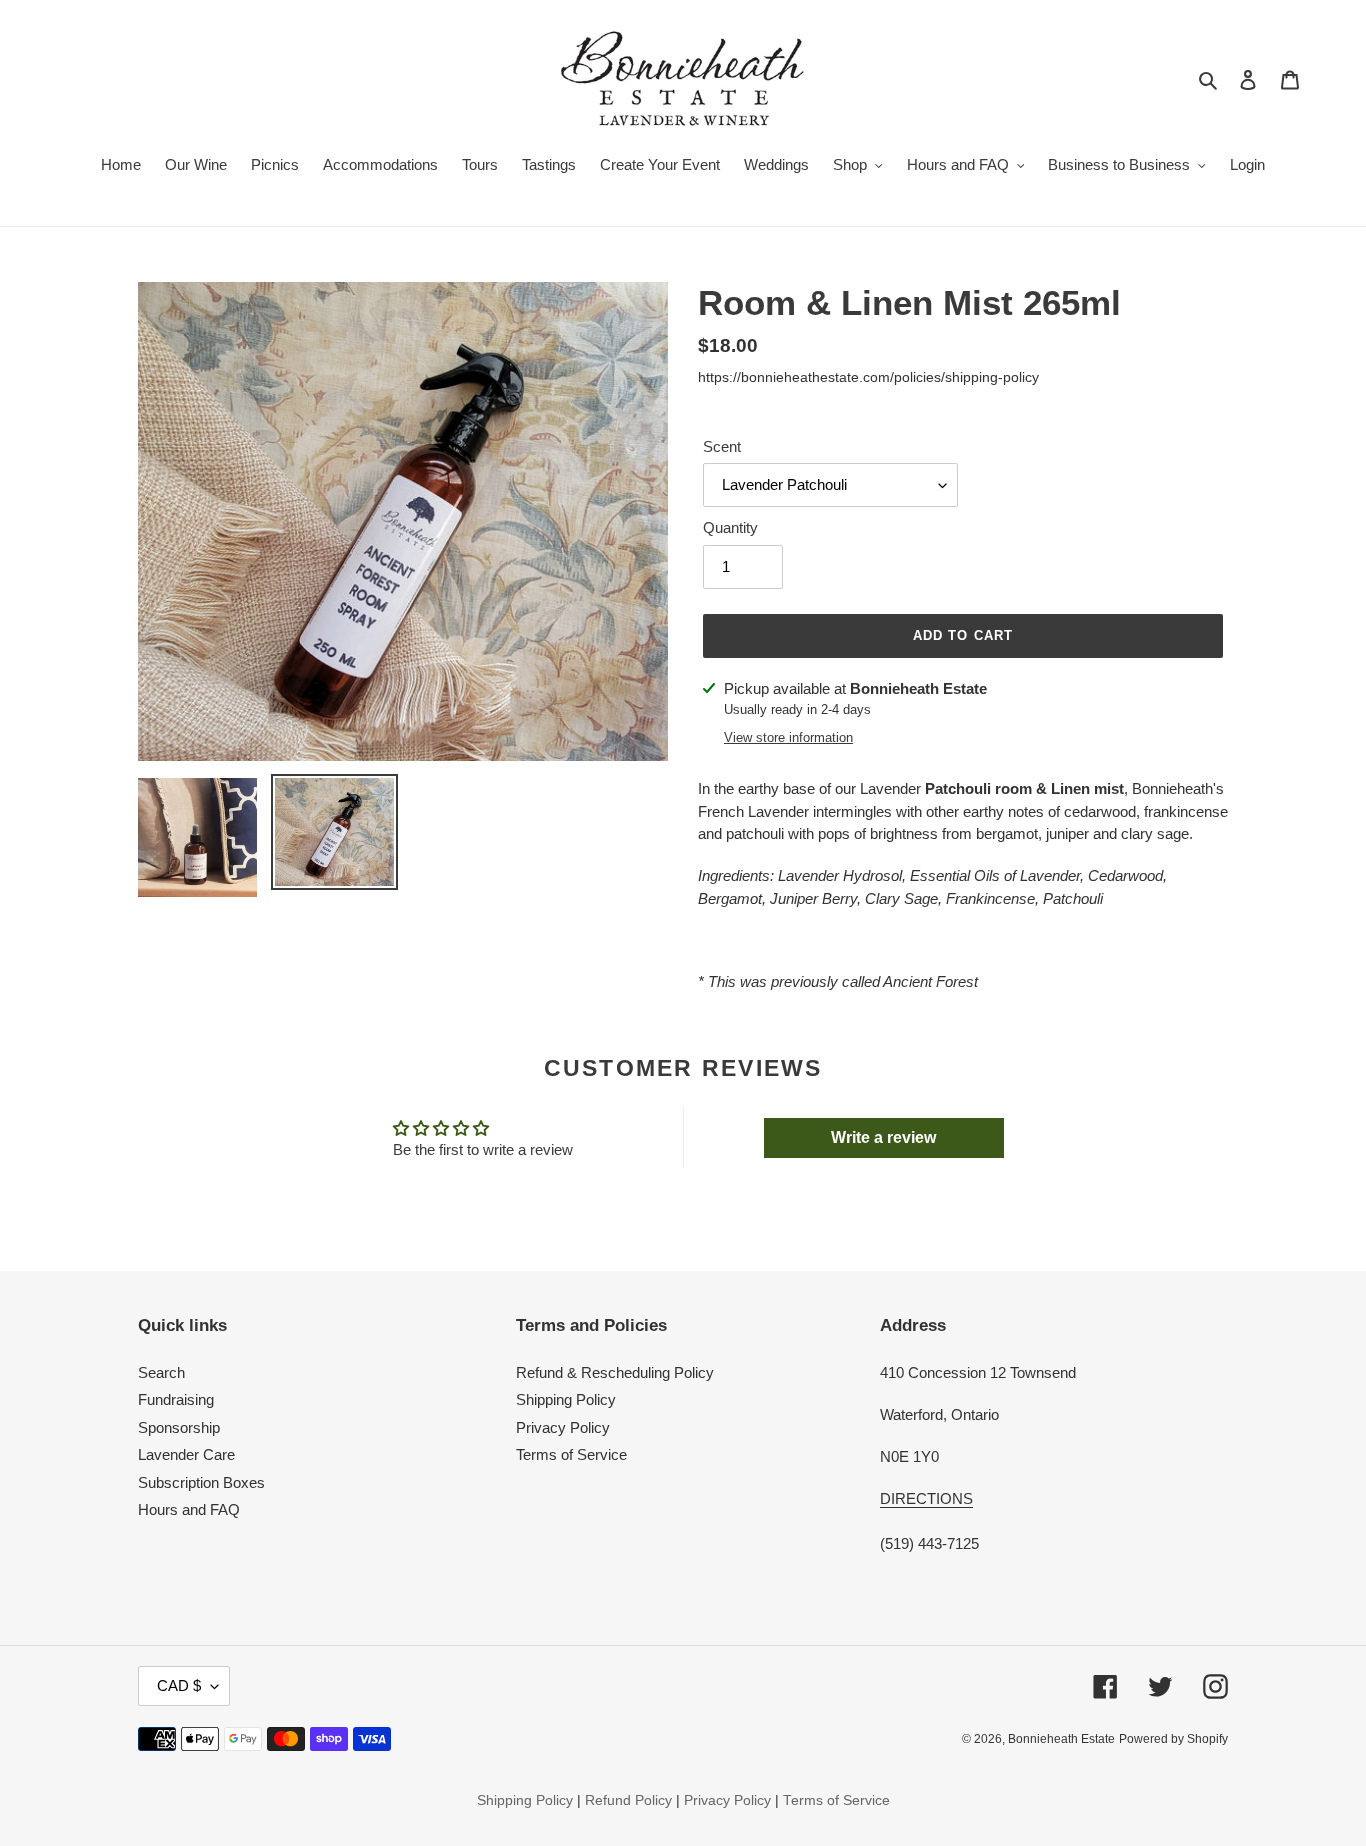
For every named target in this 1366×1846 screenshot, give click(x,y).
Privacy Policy (563, 1427)
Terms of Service (571, 1454)
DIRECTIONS (926, 1498)
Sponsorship (179, 1427)
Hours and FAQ (189, 1509)
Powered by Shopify (1173, 1739)
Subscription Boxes (201, 1482)
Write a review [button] (883, 1137)
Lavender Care (186, 1454)
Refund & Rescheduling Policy (615, 1372)
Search (161, 1372)
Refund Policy (628, 1800)
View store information (788, 737)
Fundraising (176, 1399)
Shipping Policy (566, 1399)
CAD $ (179, 1685)
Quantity (730, 527)
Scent (722, 446)
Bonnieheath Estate (1061, 1739)
